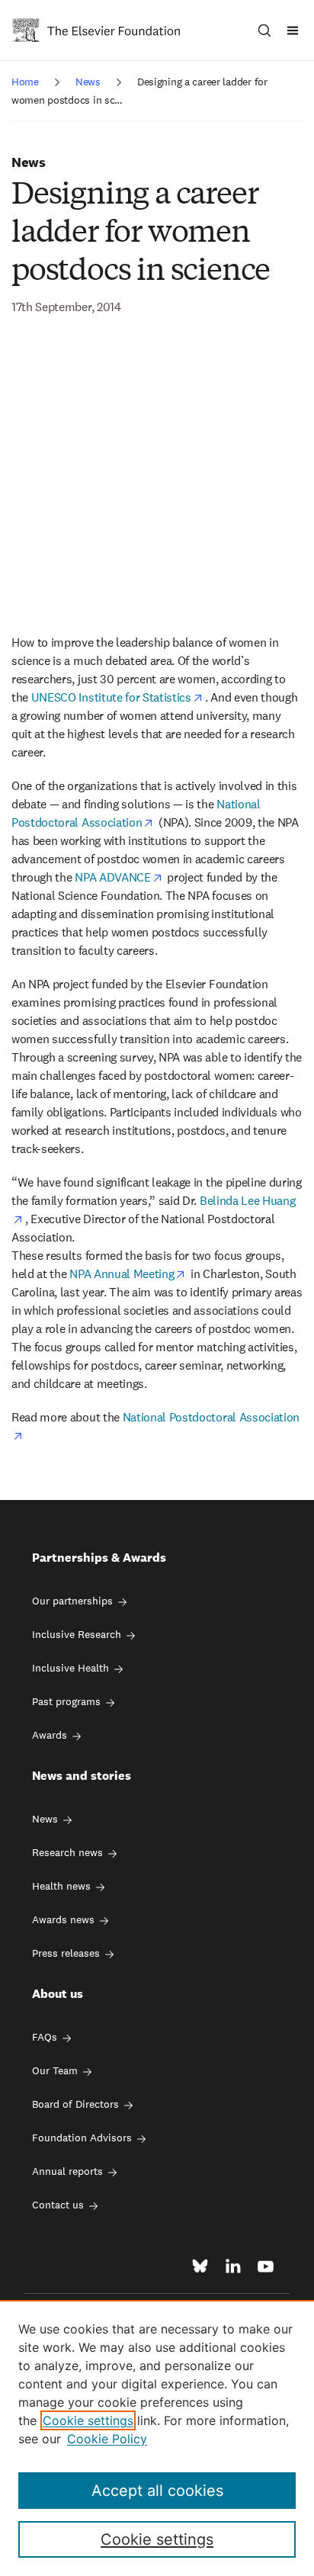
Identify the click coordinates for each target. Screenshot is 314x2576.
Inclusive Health (70, 1668)
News (88, 82)
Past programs (66, 1701)
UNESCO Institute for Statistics (111, 697)
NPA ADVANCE (112, 877)
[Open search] (264, 30)
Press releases (66, 1953)
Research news (67, 1852)
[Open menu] (293, 30)
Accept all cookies (157, 2491)
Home (25, 82)
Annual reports (67, 2171)
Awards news (63, 1919)
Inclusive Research (77, 1634)
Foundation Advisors (82, 2138)
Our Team (55, 2070)
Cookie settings (88, 2420)
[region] (157, 2438)
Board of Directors (75, 2104)
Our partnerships (72, 1601)
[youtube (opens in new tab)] (266, 2266)
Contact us (58, 2205)
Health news (61, 1886)
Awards (50, 1735)
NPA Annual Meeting (122, 1274)
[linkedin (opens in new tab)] (233, 2266)
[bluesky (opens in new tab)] (200, 2266)
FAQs (45, 2037)
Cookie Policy (107, 2439)
